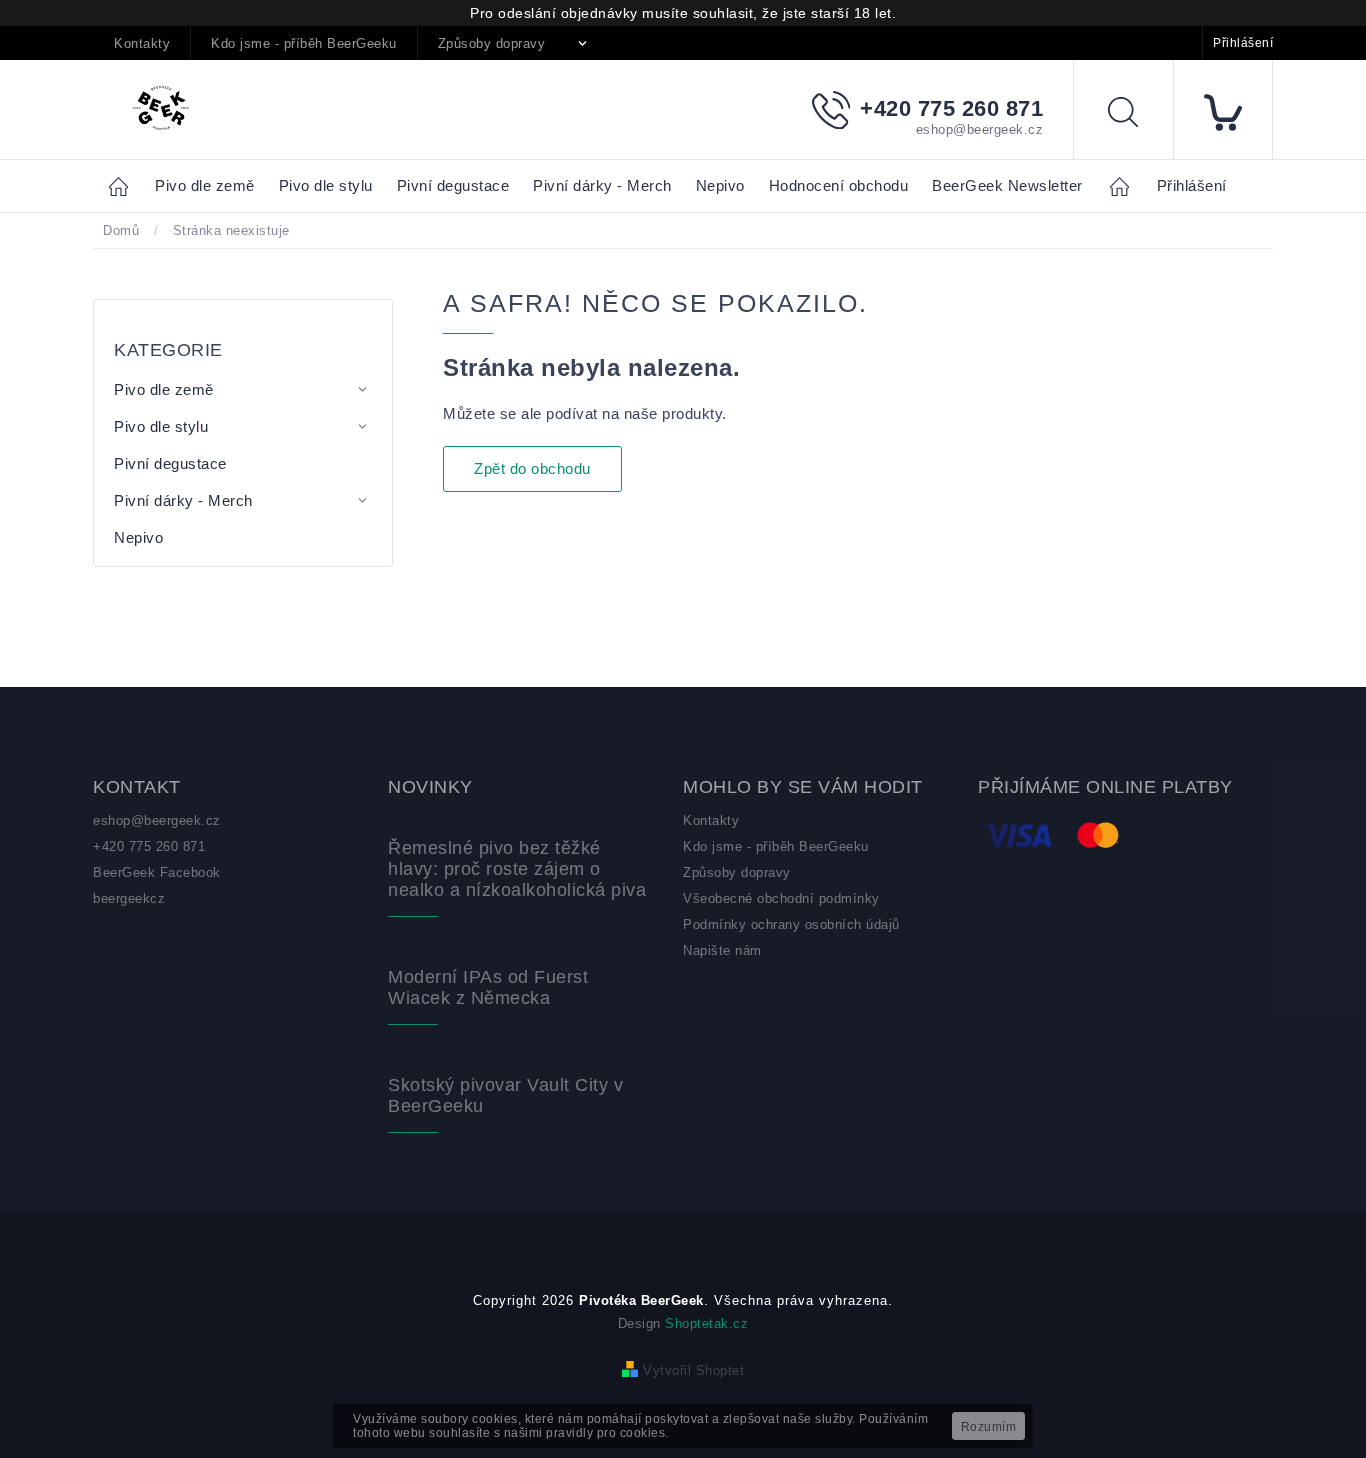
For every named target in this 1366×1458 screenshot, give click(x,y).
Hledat (1138, 115)
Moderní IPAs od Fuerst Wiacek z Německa (488, 987)
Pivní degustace (170, 463)
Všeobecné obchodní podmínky (781, 898)
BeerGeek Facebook (157, 872)
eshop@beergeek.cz (157, 820)
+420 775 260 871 (149, 846)
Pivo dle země (164, 389)
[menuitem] (205, 186)
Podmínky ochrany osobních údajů (791, 924)
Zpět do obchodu (532, 468)
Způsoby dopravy (492, 43)
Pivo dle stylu (161, 426)
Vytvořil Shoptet (693, 1370)
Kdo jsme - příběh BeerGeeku (304, 43)
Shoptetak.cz (706, 1323)
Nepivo (138, 537)
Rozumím (989, 1427)
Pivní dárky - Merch (183, 500)
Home (124, 185)
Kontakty (142, 43)
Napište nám (722, 950)
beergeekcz (129, 898)
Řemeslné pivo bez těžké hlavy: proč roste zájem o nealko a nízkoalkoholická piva (517, 869)
